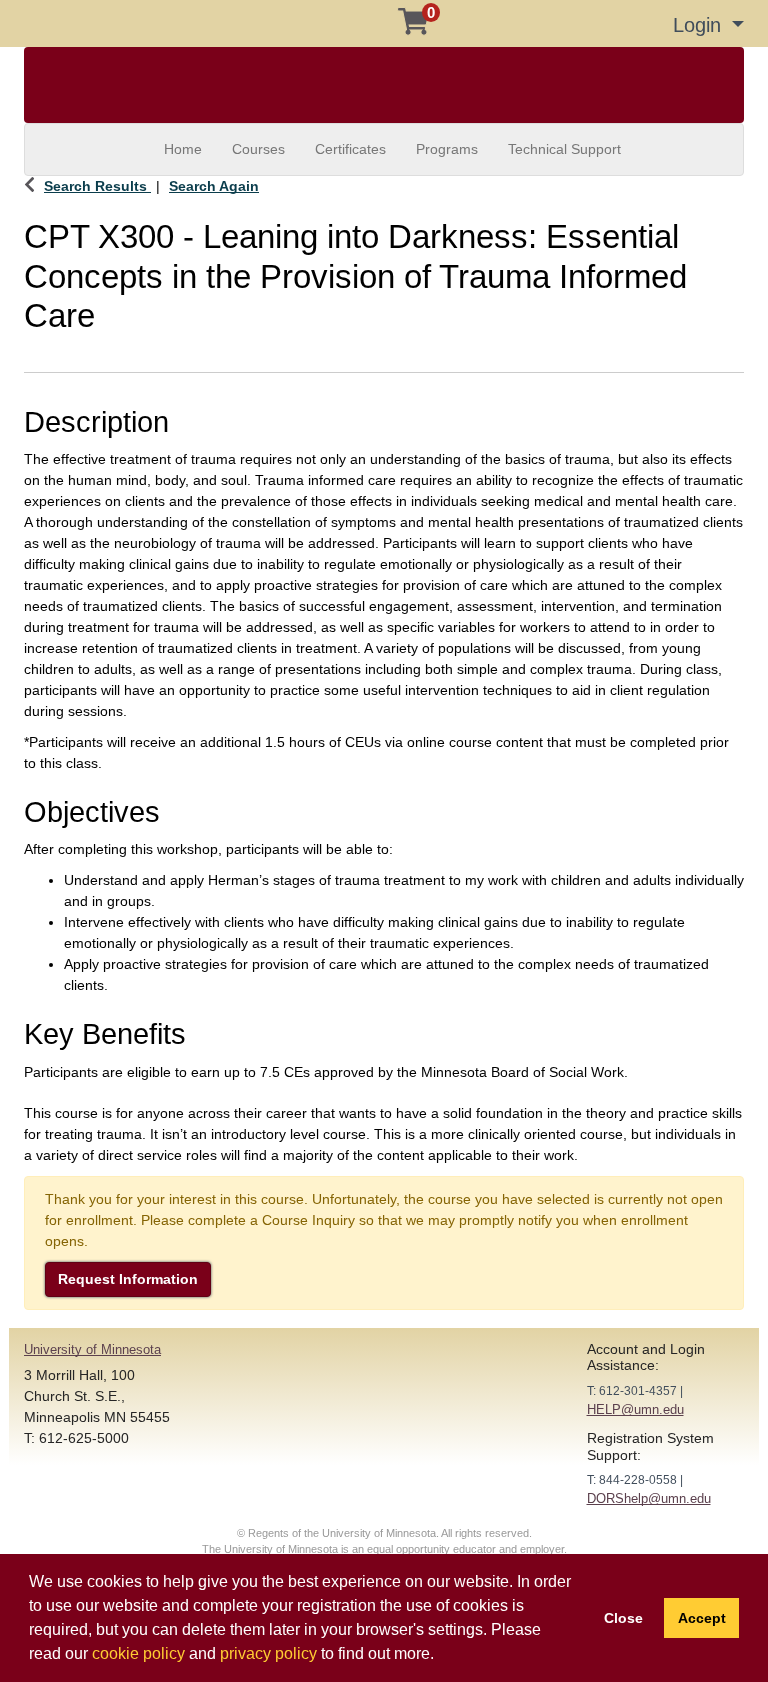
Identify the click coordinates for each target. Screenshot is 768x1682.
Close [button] (623, 1618)
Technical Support (564, 149)
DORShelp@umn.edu (649, 1498)
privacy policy (268, 1653)
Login (700, 25)
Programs (447, 149)
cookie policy (138, 1653)
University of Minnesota (92, 1349)
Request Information (128, 1279)
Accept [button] (702, 1618)
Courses (258, 149)
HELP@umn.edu (635, 1409)
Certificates (350, 149)
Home (183, 149)
